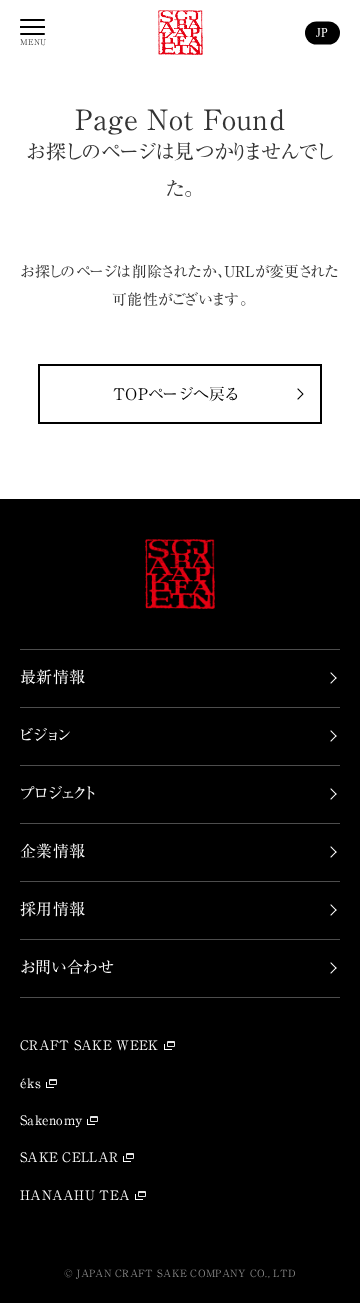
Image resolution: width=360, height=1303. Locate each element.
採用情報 (52, 909)
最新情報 (52, 677)
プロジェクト (58, 793)
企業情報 (52, 851)
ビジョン (45, 735)
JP (322, 32)
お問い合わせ (67, 967)
